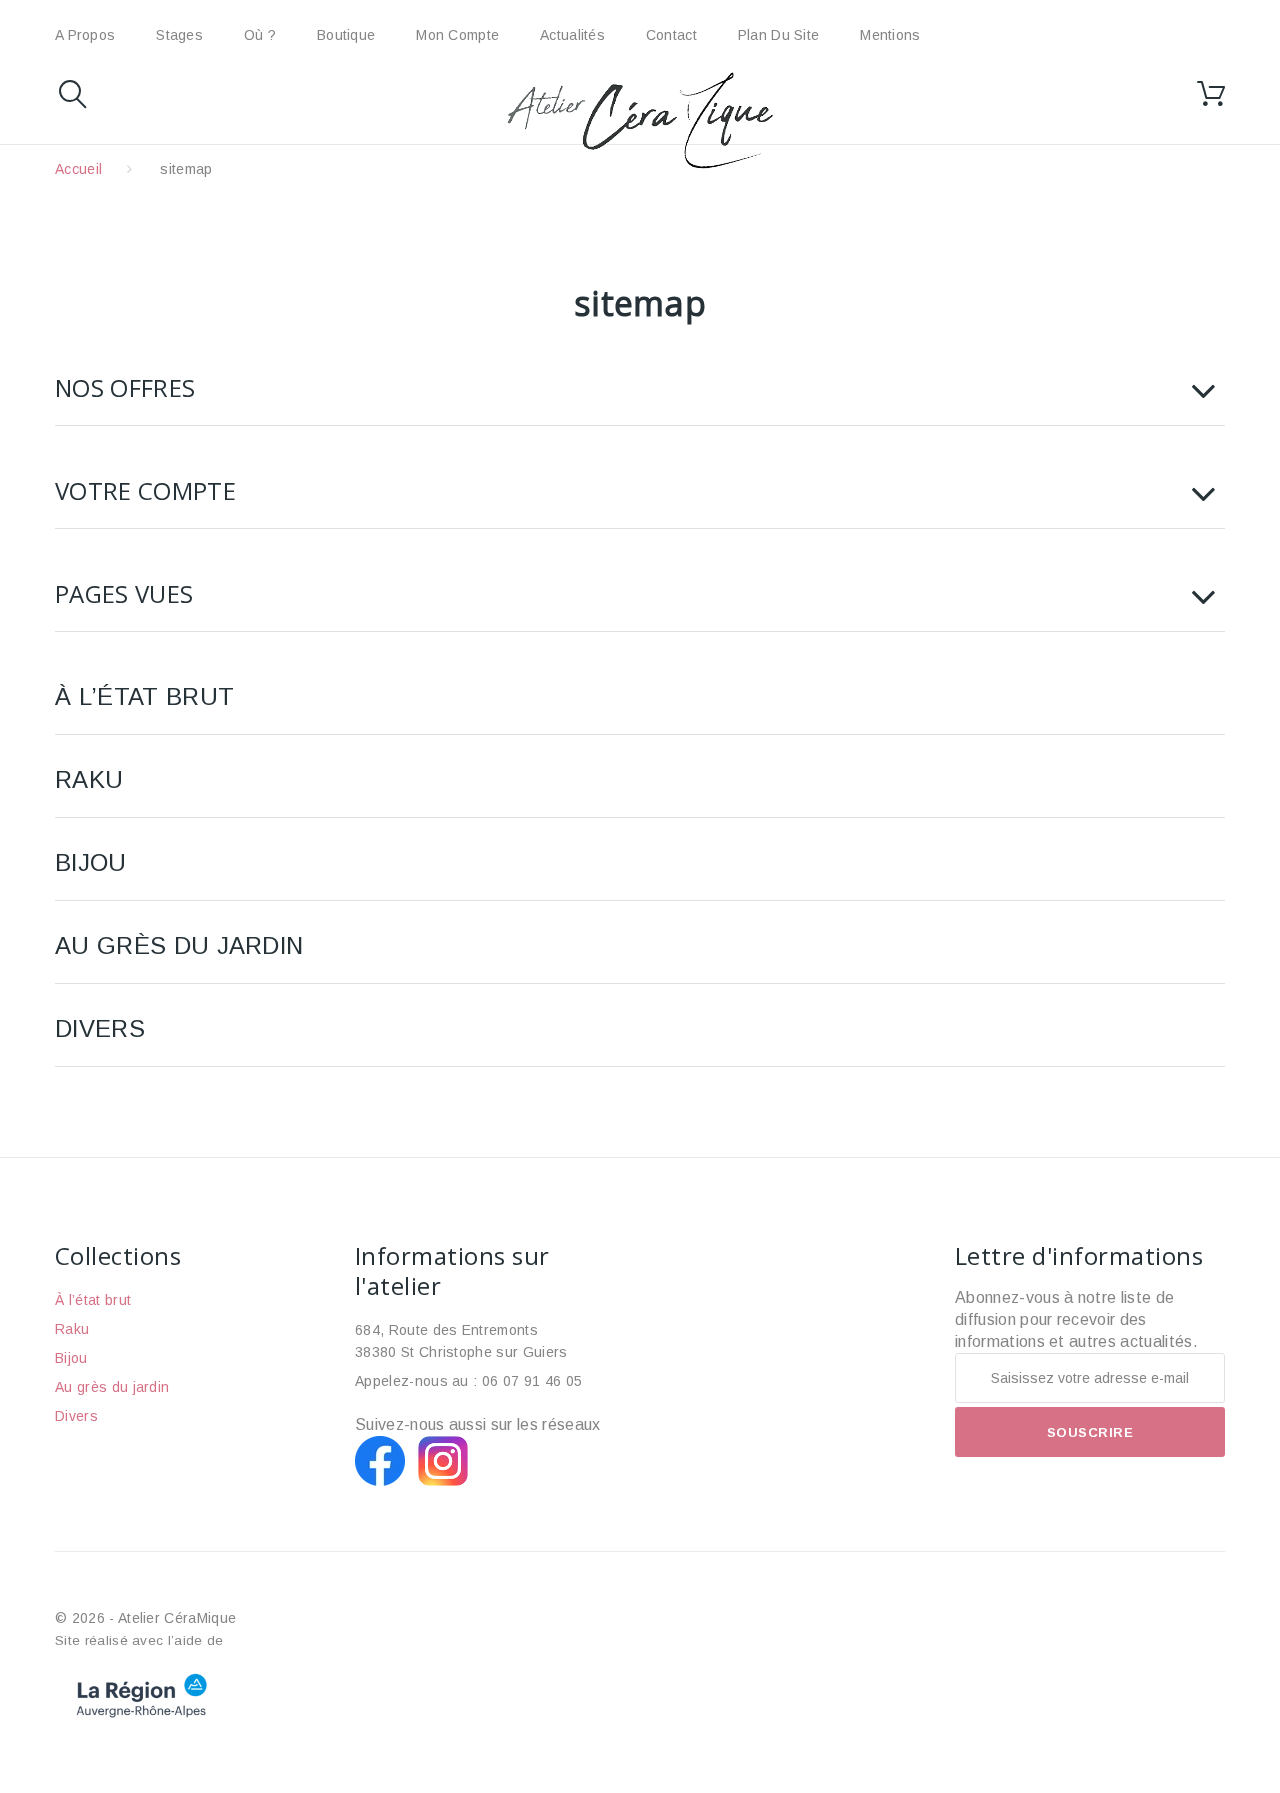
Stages (179, 35)
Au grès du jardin (179, 945)
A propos (85, 35)
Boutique (346, 35)
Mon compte (457, 35)
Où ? (260, 35)
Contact (671, 35)
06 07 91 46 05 (532, 1381)
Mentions (890, 35)
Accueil (78, 169)
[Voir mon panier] (1211, 94)
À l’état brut (144, 696)
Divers (100, 1028)
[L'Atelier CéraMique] (640, 120)
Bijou (91, 862)
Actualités (572, 35)
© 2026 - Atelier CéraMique (145, 1618)
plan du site (778, 35)
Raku (89, 779)
